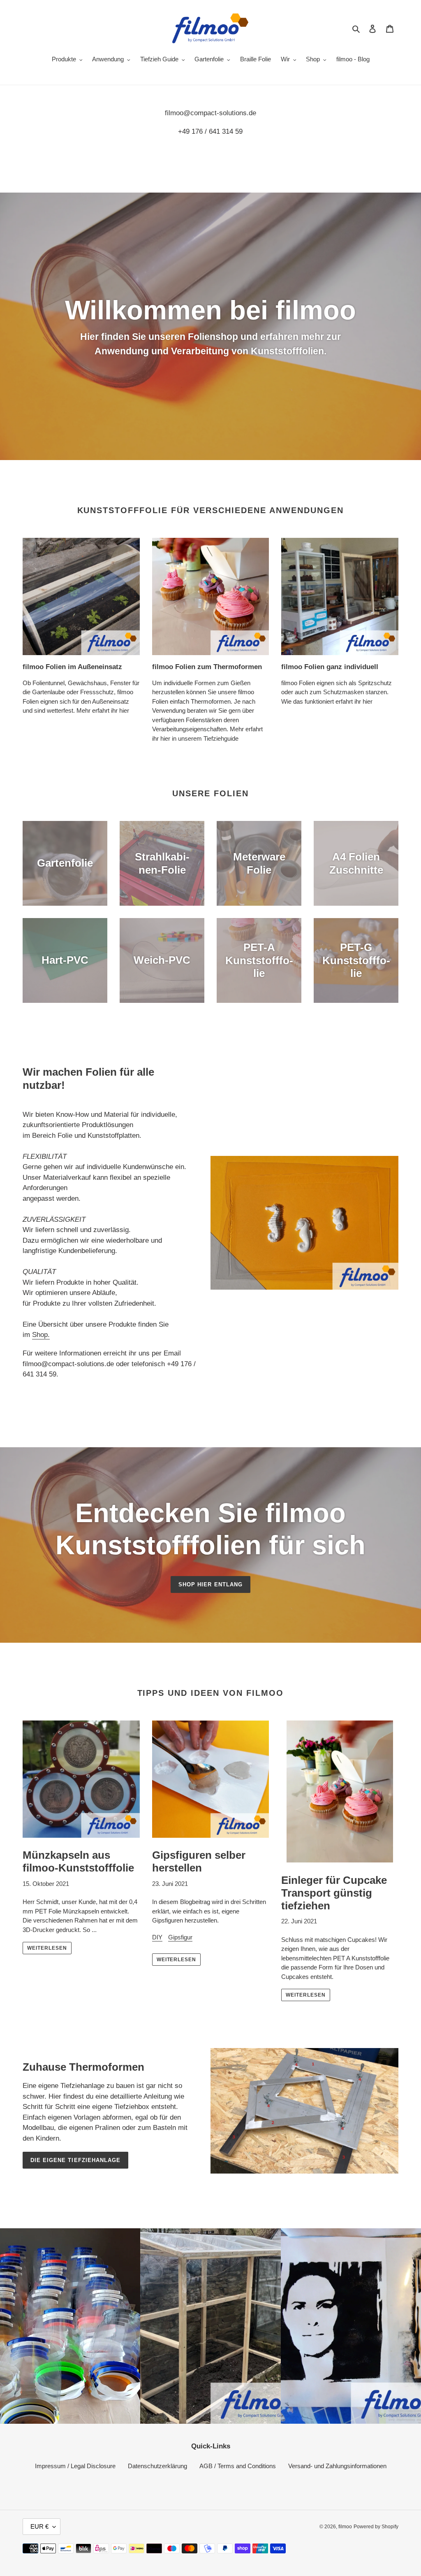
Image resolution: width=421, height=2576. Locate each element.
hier (124, 710)
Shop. (41, 1335)
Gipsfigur (180, 1937)
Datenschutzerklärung (157, 2466)
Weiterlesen (47, 1948)
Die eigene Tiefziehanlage (75, 2160)
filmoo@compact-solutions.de (210, 113)
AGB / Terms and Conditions (238, 2466)
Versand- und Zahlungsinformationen (337, 2466)
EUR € (39, 2526)
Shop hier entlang (210, 1584)
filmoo (345, 2527)
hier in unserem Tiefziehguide (199, 738)
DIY (157, 1937)
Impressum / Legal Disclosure (75, 2466)
